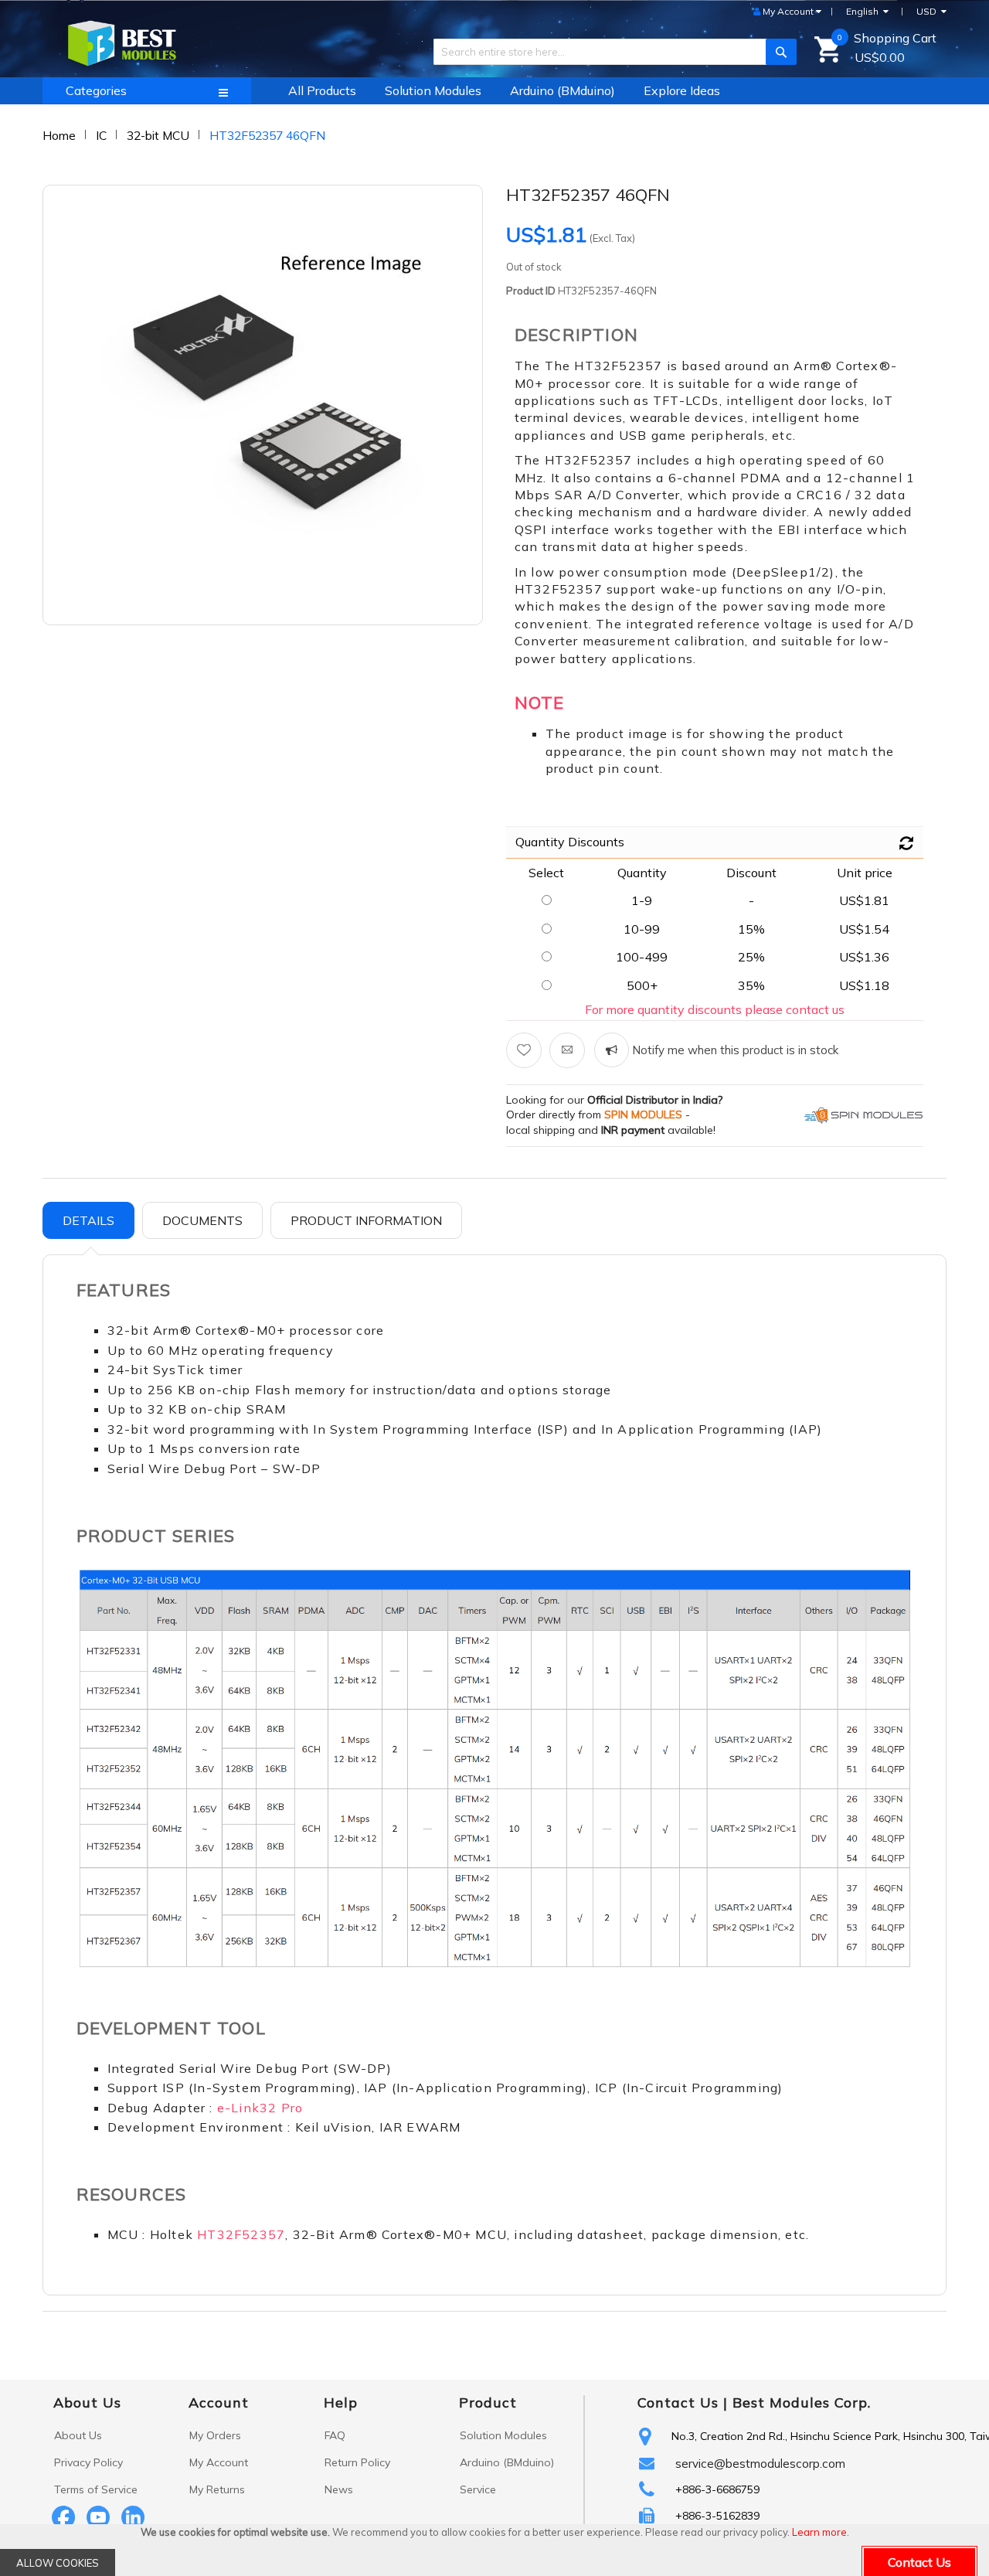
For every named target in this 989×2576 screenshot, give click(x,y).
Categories (96, 90)
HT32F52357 (241, 2234)
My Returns (217, 2489)
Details (88, 1220)
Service (478, 2489)
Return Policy (357, 2462)
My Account (219, 2462)
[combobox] (609, 52)
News (339, 2489)
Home (59, 135)
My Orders (215, 2435)
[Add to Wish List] (524, 1050)
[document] (494, 2550)
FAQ (335, 2435)
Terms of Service (96, 2489)
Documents (202, 1220)
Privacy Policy (88, 2462)
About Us (78, 2435)
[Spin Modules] (864, 1114)
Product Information (366, 1220)
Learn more (819, 2532)
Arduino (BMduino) (507, 2462)
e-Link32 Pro (260, 2108)
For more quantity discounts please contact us (715, 1009)
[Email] (567, 1050)
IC (101, 135)
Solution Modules (503, 2435)
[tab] (88, 1221)
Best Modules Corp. (802, 2402)
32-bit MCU (158, 135)
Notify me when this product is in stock (734, 1050)
